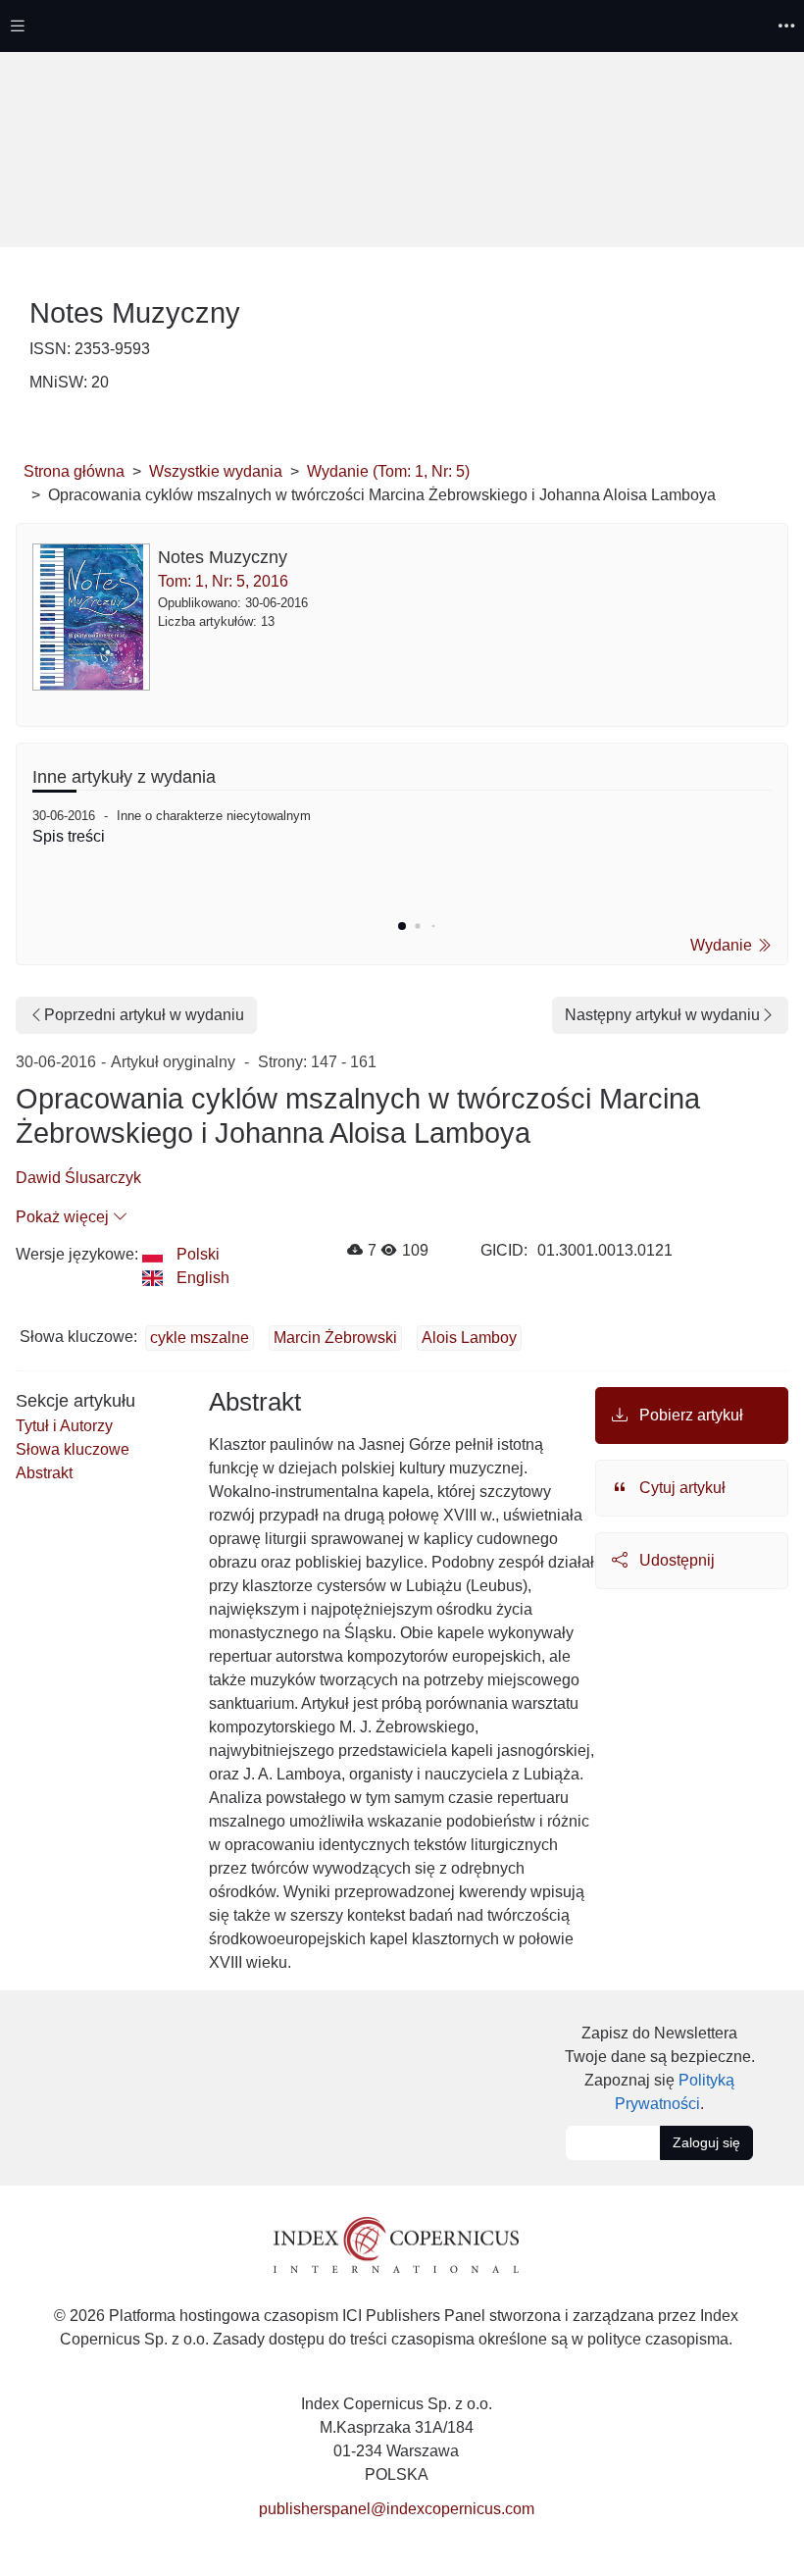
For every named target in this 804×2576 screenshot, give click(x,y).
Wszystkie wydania (216, 471)
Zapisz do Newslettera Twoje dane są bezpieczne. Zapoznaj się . (660, 2068)
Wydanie (723, 945)
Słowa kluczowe (73, 1449)
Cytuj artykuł (680, 1488)
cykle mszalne (200, 1338)
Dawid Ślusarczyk (78, 1178)
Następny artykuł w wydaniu (662, 1015)
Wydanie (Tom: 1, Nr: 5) (388, 471)
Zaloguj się (706, 2142)
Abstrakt (44, 1473)
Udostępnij (675, 1560)
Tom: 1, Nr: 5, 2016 (223, 581)
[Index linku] (396, 2244)
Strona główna (74, 471)
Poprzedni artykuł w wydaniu (144, 1015)
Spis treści (69, 836)
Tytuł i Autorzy (64, 1426)
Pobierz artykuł (689, 1415)
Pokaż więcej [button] (64, 1217)
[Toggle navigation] (18, 26)
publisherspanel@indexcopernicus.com (397, 2509)
